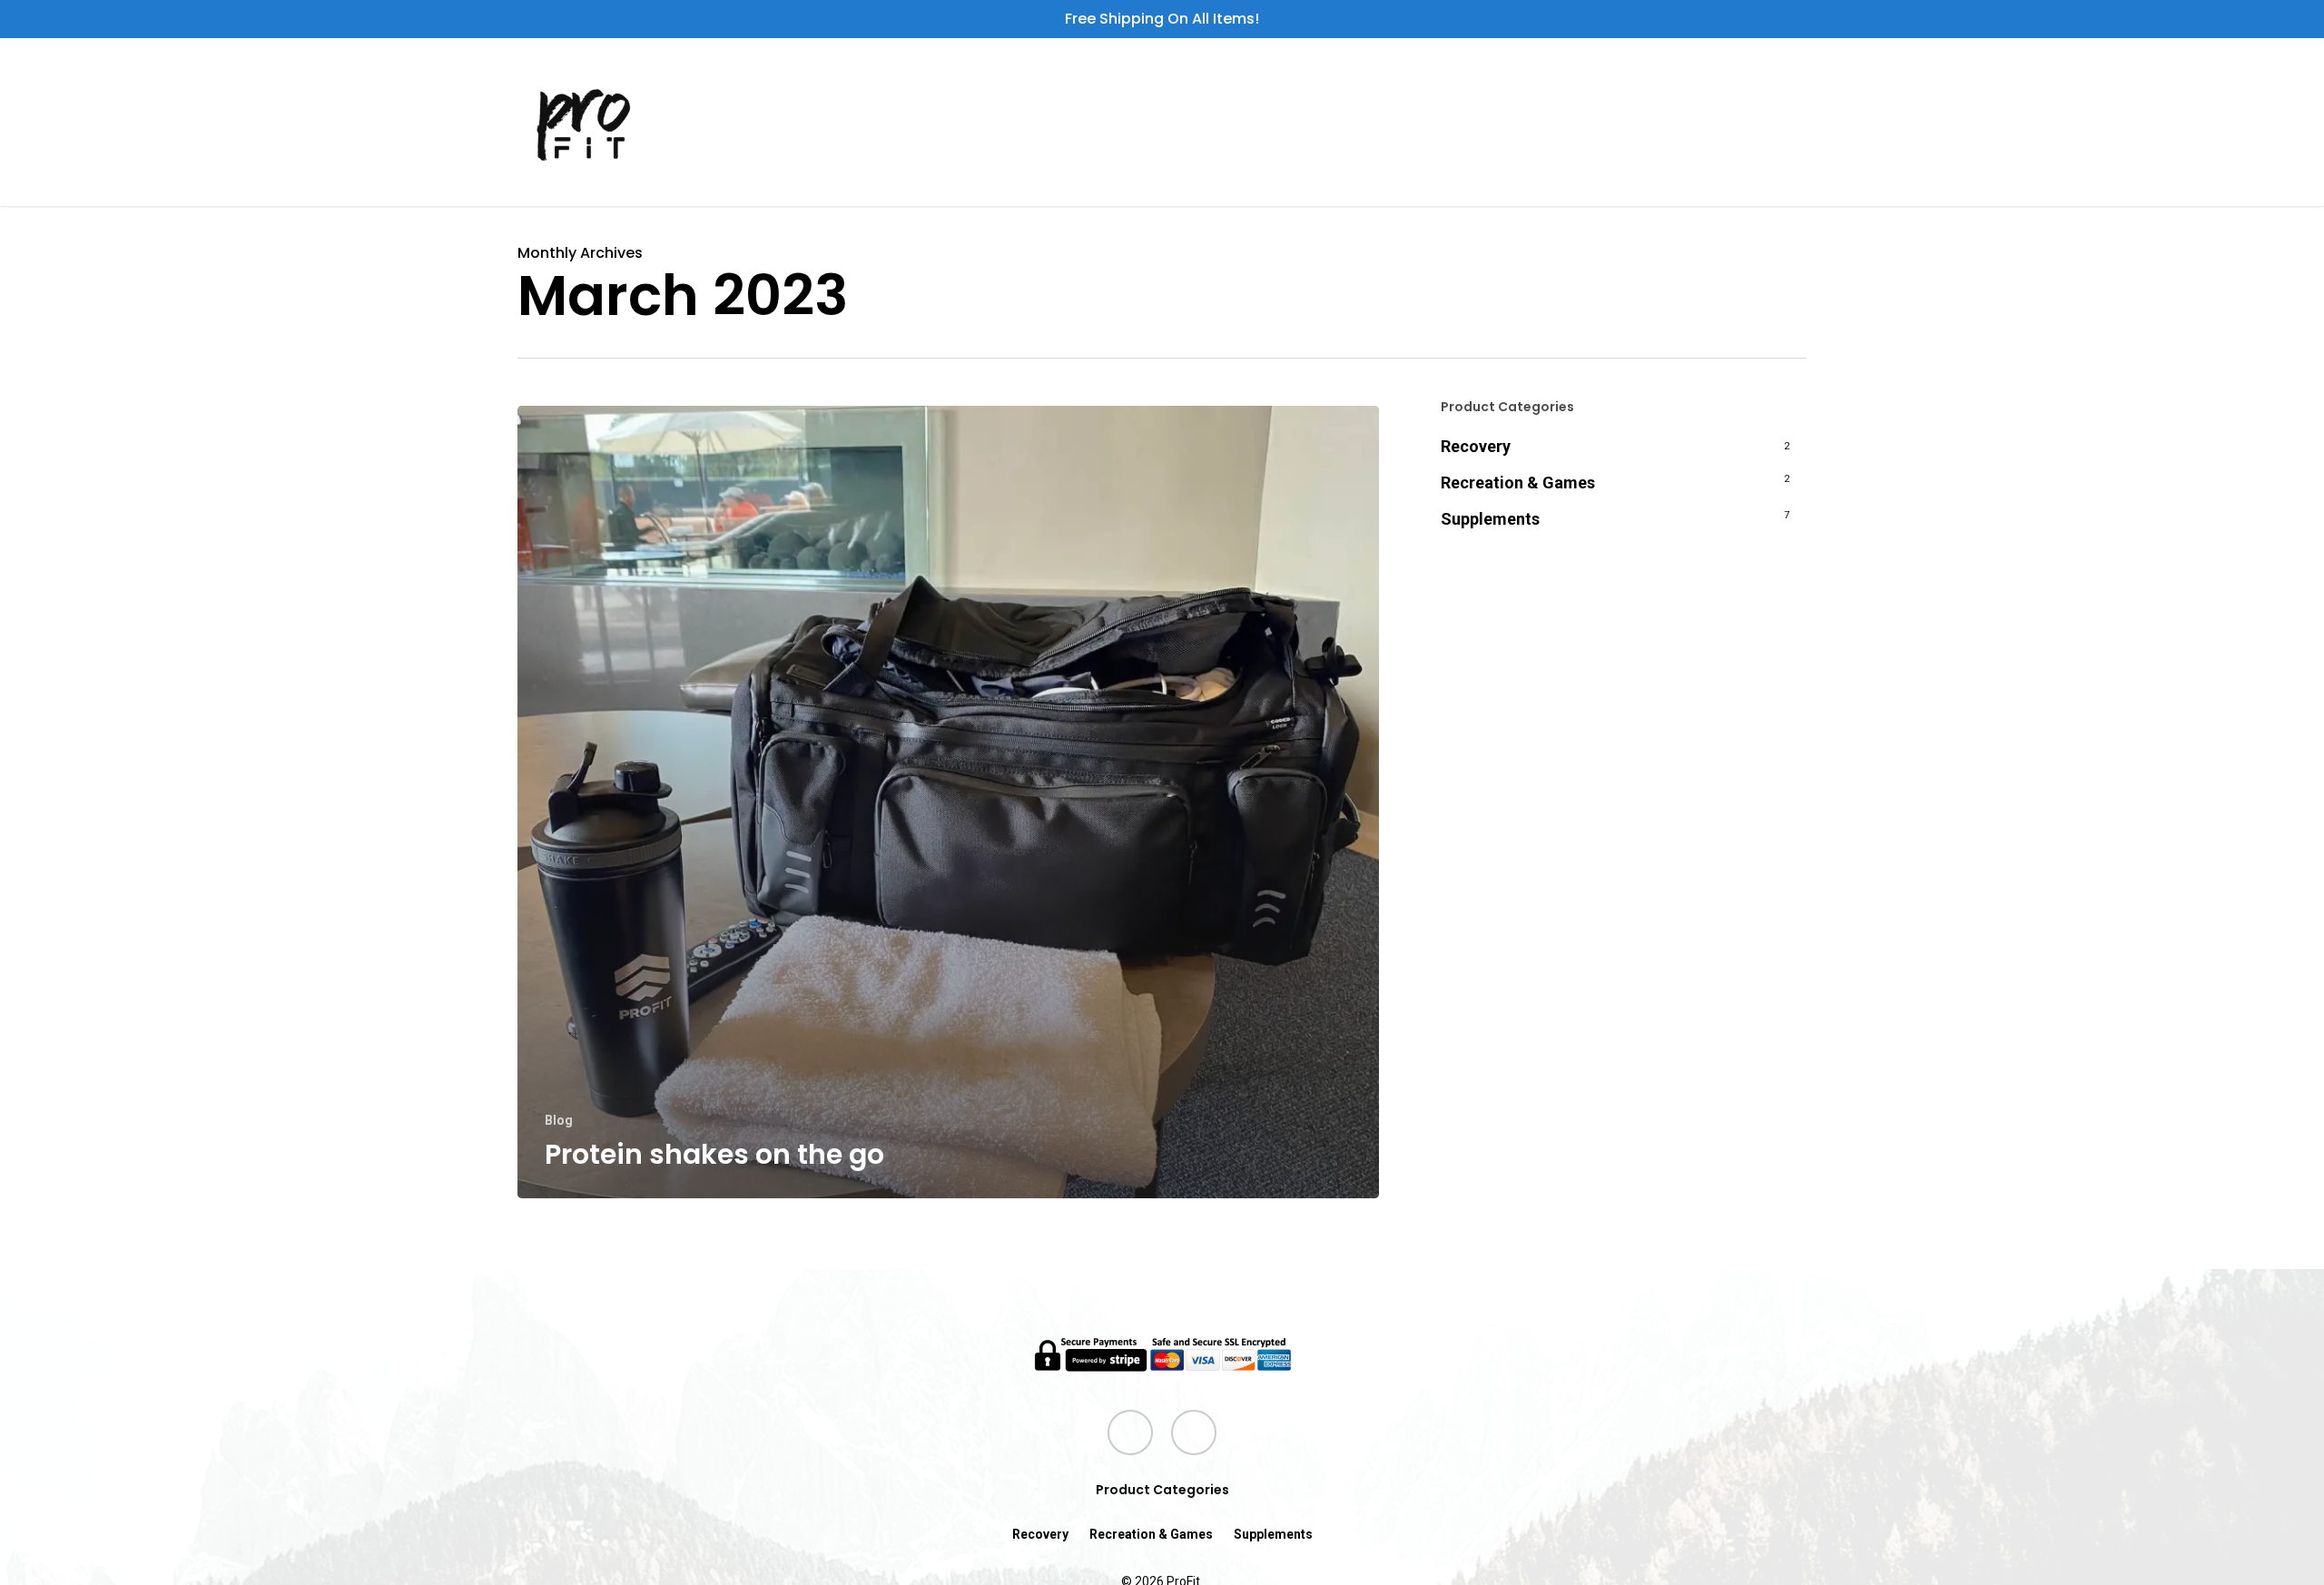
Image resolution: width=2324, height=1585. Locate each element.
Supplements (1490, 519)
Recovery (1476, 446)
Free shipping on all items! (1162, 19)
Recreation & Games (1518, 482)
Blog (559, 1120)
